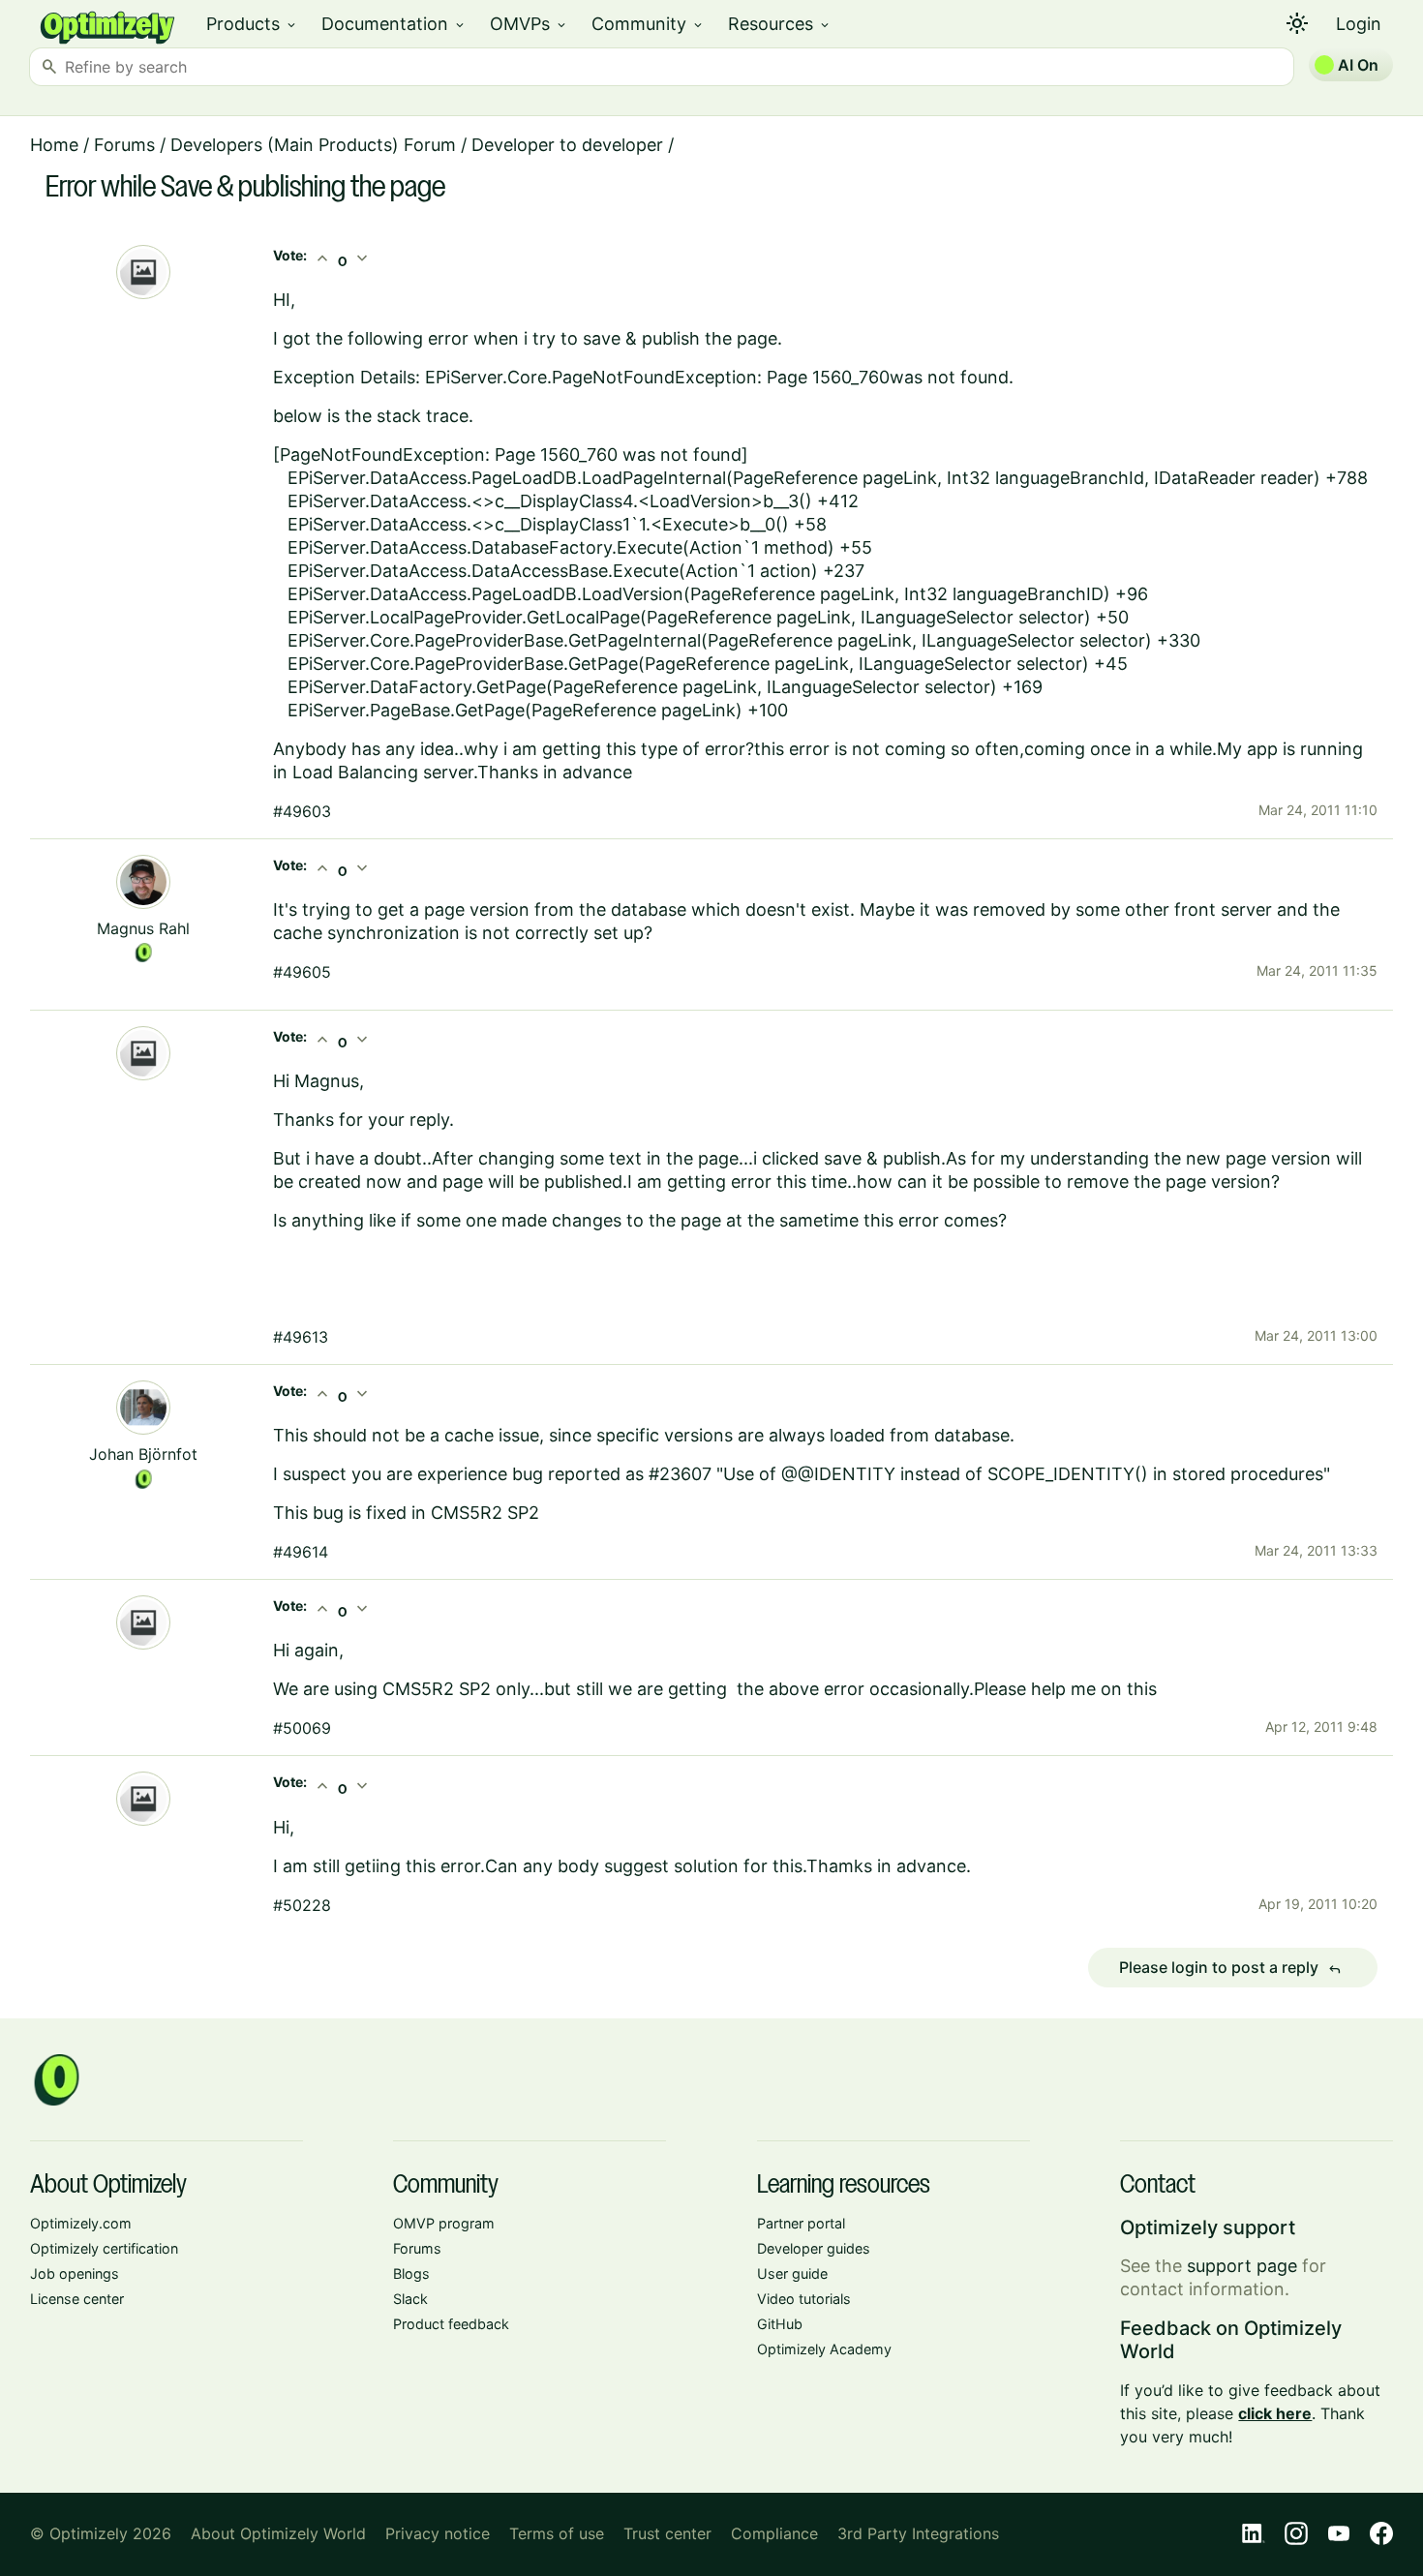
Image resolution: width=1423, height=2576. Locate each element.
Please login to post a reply (1230, 1968)
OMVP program (444, 2223)
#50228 (302, 1905)
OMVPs (529, 24)
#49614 (301, 1552)
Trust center (667, 2533)
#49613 (301, 1337)
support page (1242, 2266)
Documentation (394, 24)
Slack (410, 2299)
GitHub (780, 2324)
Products (252, 24)
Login (1359, 24)
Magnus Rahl (143, 928)
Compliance (774, 2533)
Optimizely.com (81, 2223)
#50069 (302, 1728)
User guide (792, 2273)
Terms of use (557, 2533)
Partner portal (801, 2223)
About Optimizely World (278, 2533)
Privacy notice (438, 2533)
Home (54, 145)
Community (648, 24)
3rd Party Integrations (918, 2533)
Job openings (75, 2273)
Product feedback (451, 2324)
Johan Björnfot (143, 1454)
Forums (124, 145)
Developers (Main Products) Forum (313, 145)
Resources (780, 24)
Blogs (411, 2273)
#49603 (302, 811)
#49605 (302, 972)
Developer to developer (567, 145)
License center (77, 2299)
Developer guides (814, 2248)
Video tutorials (804, 2299)
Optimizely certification (104, 2248)
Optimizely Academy (824, 2349)
